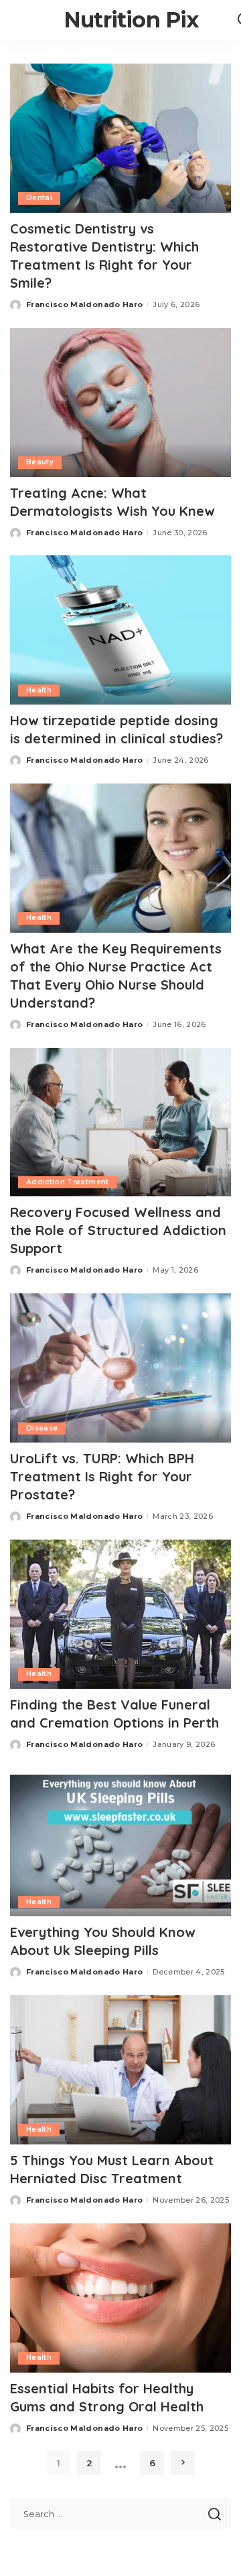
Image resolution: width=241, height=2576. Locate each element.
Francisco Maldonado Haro (84, 304)
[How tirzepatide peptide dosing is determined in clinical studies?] (120, 630)
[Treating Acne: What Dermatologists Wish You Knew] (120, 402)
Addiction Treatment (68, 1182)
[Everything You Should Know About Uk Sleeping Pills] (120, 1842)
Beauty (40, 462)
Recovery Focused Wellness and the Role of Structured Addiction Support (118, 1230)
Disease (42, 1428)
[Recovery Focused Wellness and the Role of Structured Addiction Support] (120, 1122)
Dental (39, 198)
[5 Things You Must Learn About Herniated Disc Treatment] (120, 2070)
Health (39, 690)
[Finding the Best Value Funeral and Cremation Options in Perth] (120, 1614)
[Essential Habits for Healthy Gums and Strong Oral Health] (120, 2298)
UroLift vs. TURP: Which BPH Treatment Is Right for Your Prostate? (102, 1476)
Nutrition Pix (131, 20)
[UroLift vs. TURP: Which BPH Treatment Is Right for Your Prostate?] (120, 1368)
